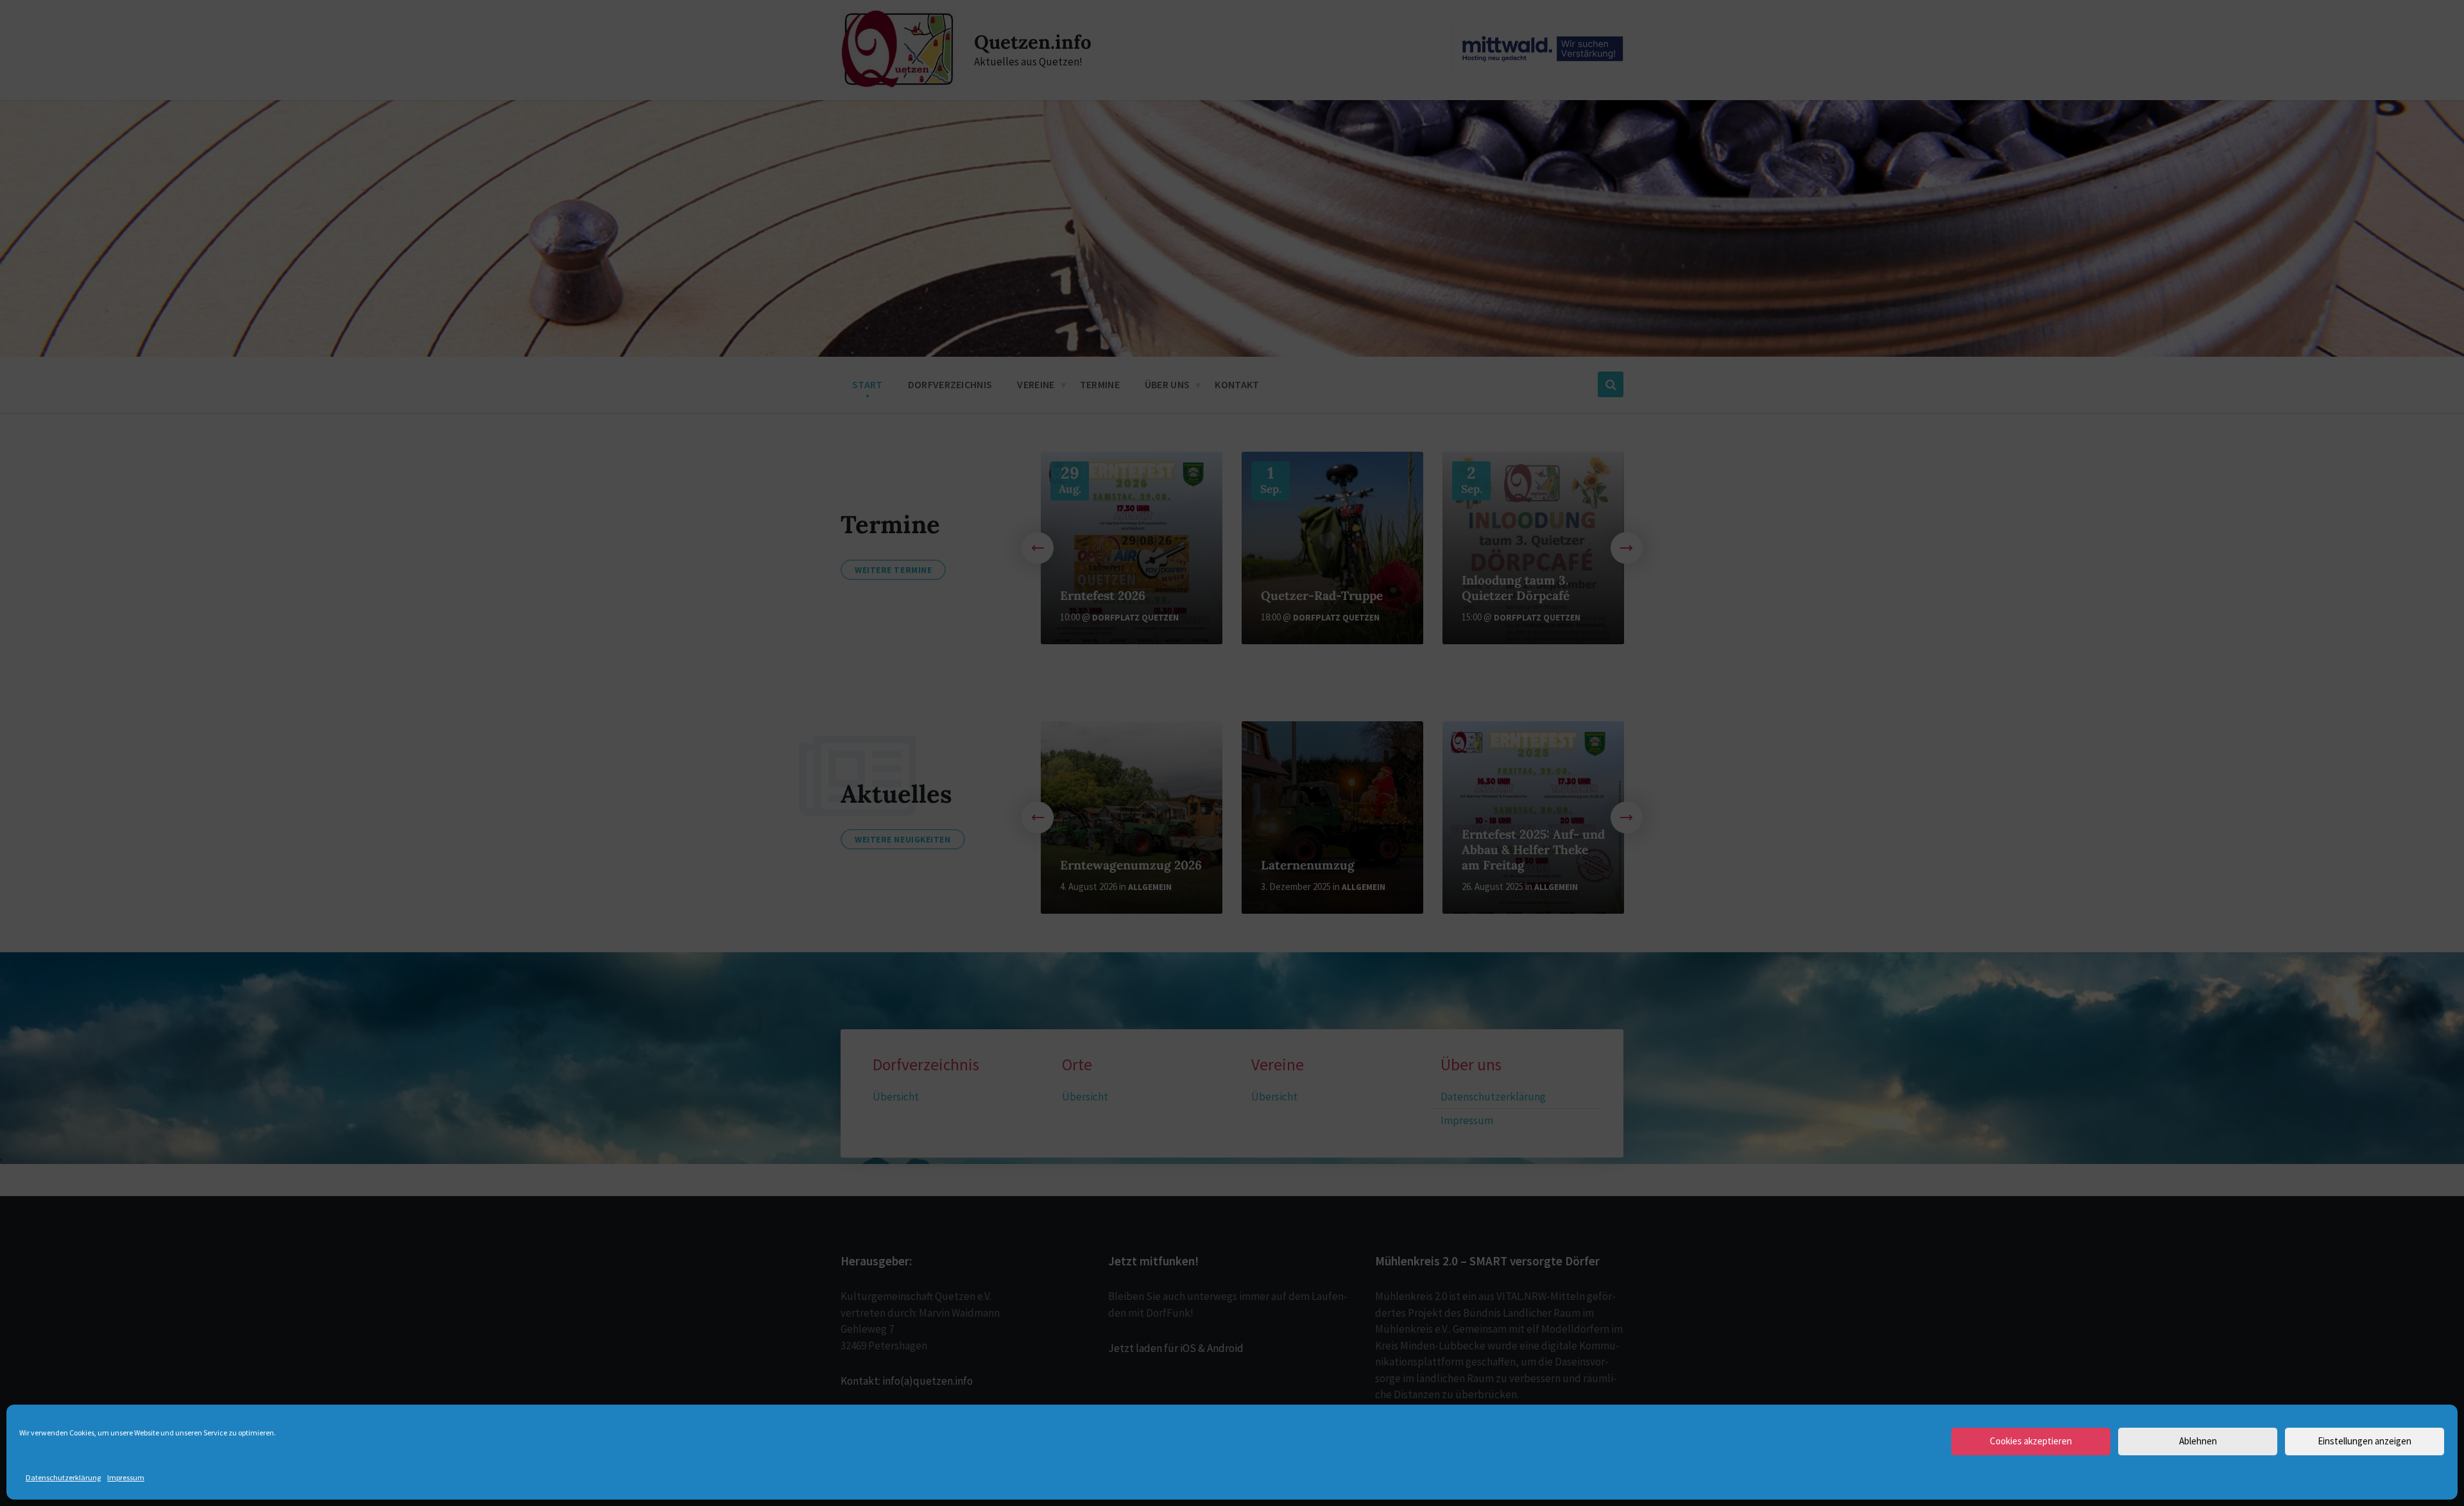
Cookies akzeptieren (2031, 1441)
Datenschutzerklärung (63, 1477)
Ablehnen (2198, 1441)
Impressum (126, 1477)
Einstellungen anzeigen (2365, 1441)
